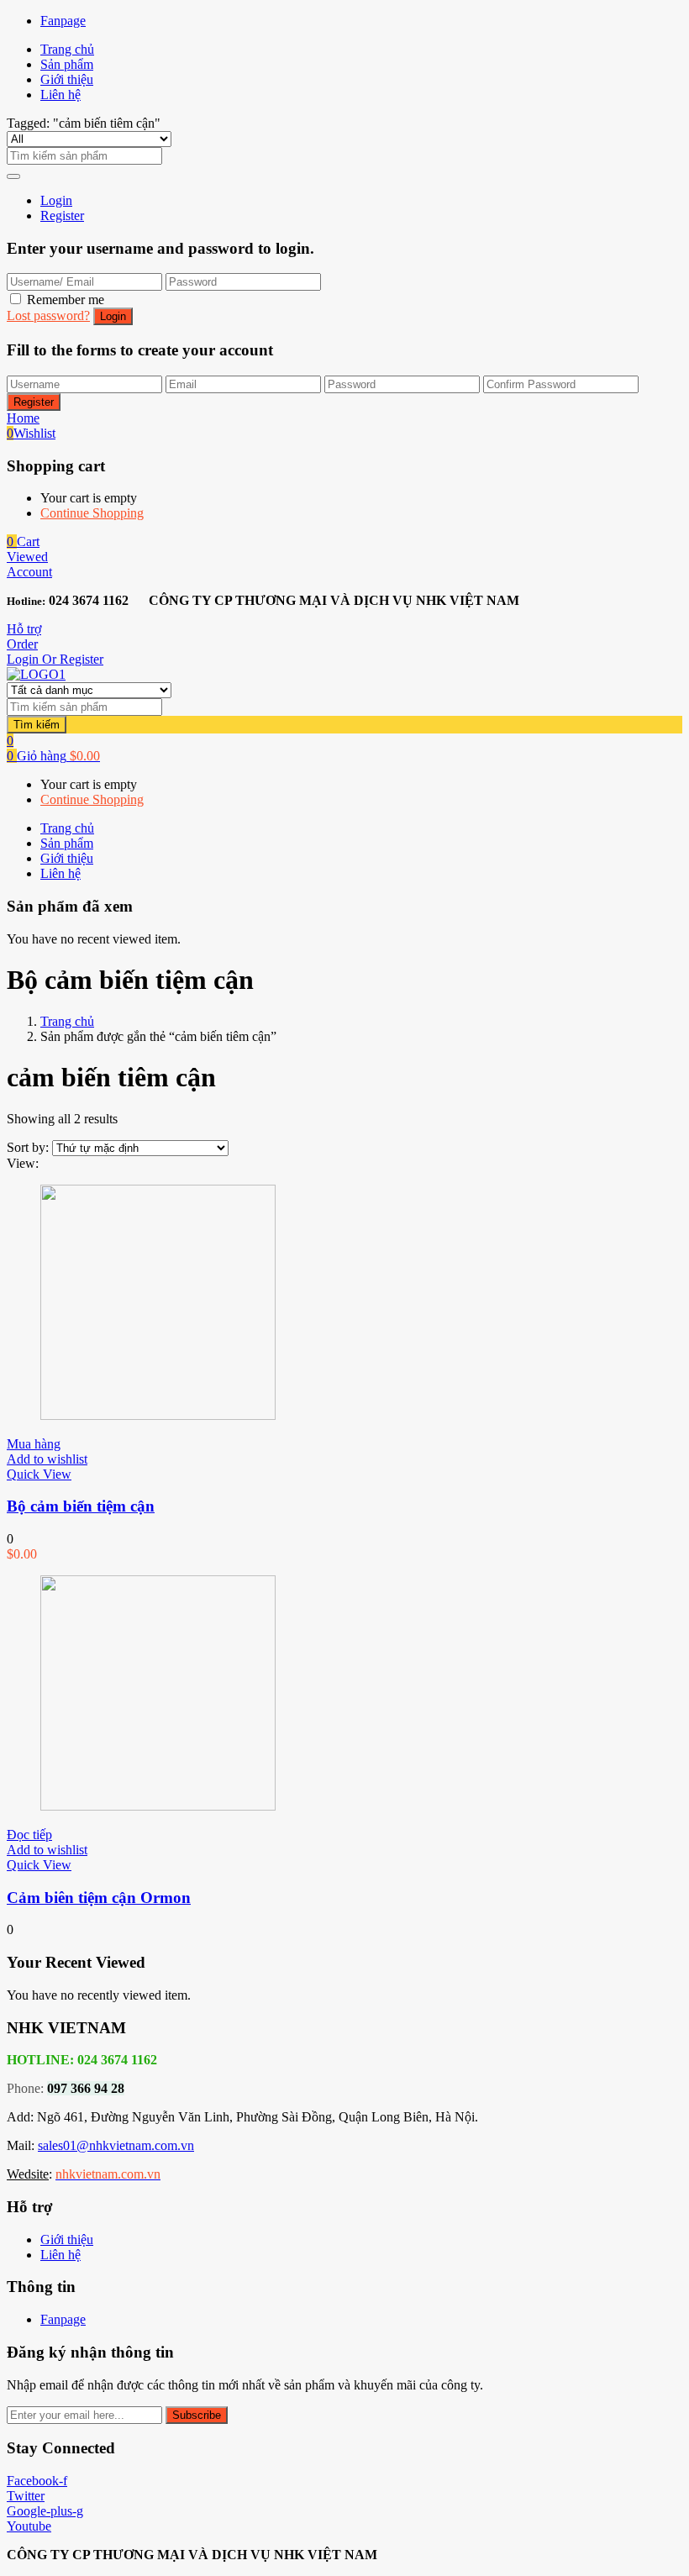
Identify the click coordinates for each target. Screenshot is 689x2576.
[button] (23, 541)
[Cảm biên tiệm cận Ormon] (158, 1806)
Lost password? (48, 315)
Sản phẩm (67, 64)
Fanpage (63, 21)
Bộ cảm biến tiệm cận (81, 1506)
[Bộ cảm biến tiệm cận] (158, 1415)
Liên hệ (60, 95)
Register (62, 216)
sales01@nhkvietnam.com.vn (116, 2145)
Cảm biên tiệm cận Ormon (99, 1898)
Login (56, 200)
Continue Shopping (92, 513)
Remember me (66, 300)
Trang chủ (67, 49)
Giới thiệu (67, 79)
